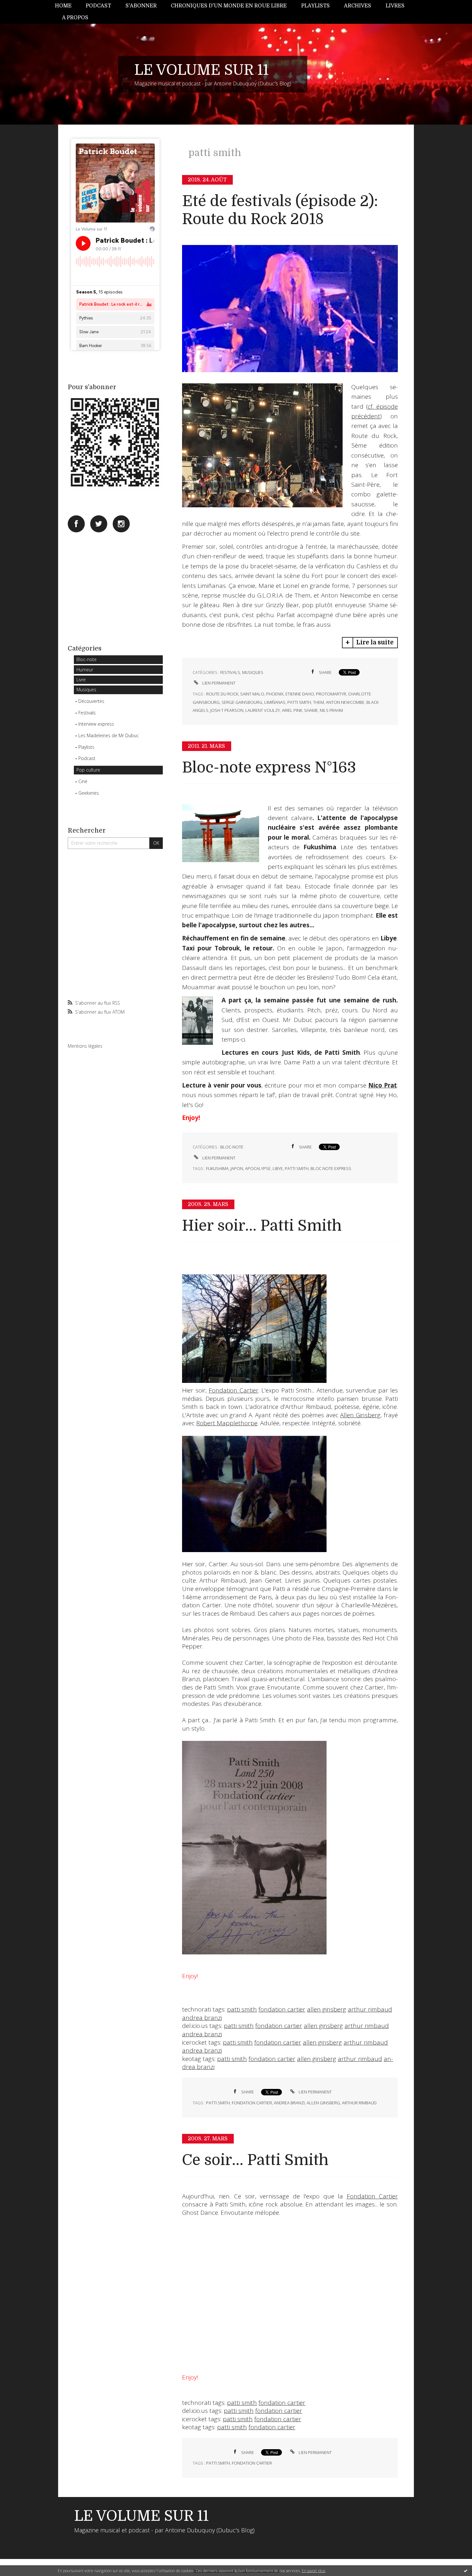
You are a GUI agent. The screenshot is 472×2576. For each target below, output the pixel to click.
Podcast (98, 6)
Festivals (87, 713)
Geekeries (89, 793)
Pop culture (88, 770)
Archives (358, 6)
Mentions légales (85, 1046)
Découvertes (91, 701)
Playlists (315, 6)
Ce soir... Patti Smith (255, 2160)
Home (63, 6)
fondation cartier (282, 2009)
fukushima (217, 1168)
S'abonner (141, 6)
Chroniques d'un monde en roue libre (229, 6)
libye (278, 1168)
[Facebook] (76, 524)
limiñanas (275, 702)
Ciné (83, 781)
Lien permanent (218, 683)
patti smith (299, 702)
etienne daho (300, 694)
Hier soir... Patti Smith (262, 1226)
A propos (75, 18)
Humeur (85, 670)
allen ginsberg (327, 2009)
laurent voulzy (263, 710)
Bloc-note (87, 659)
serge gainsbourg (242, 702)
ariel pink (292, 710)
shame (311, 710)
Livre (81, 680)
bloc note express (331, 1168)
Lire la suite (375, 642)
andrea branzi (202, 2018)
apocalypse (258, 1168)
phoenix (275, 694)
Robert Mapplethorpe (227, 1423)
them (319, 702)
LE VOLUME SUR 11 (201, 70)
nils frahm (331, 710)
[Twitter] (99, 524)
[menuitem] (67, 6)
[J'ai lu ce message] (466, 2571)
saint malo (252, 694)
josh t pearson (227, 710)
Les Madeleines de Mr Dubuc (109, 735)
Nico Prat (383, 1085)
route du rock (222, 694)
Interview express (96, 724)
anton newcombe (345, 702)
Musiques (86, 690)
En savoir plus (314, 2571)
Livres (395, 6)
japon (237, 1168)
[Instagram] (121, 524)
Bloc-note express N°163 (269, 768)
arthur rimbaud (370, 2009)
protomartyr (331, 694)
